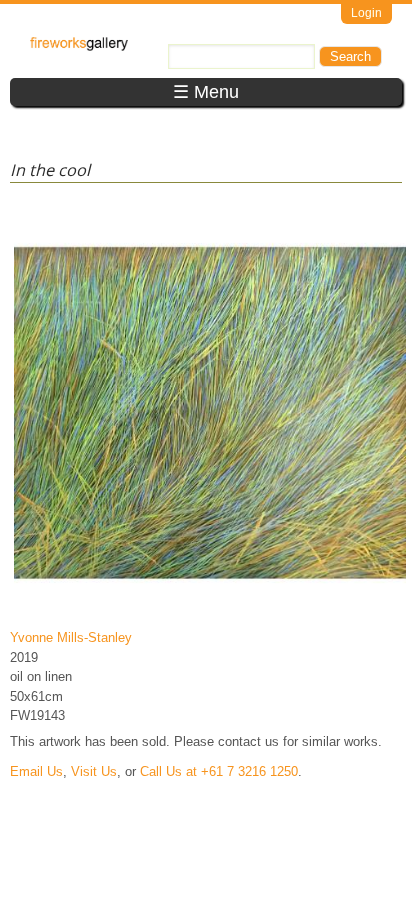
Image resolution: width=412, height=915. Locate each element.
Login (366, 13)
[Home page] (79, 46)
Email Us (36, 771)
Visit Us (94, 771)
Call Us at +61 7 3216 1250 (219, 771)
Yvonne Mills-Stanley (71, 637)
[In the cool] (210, 608)
